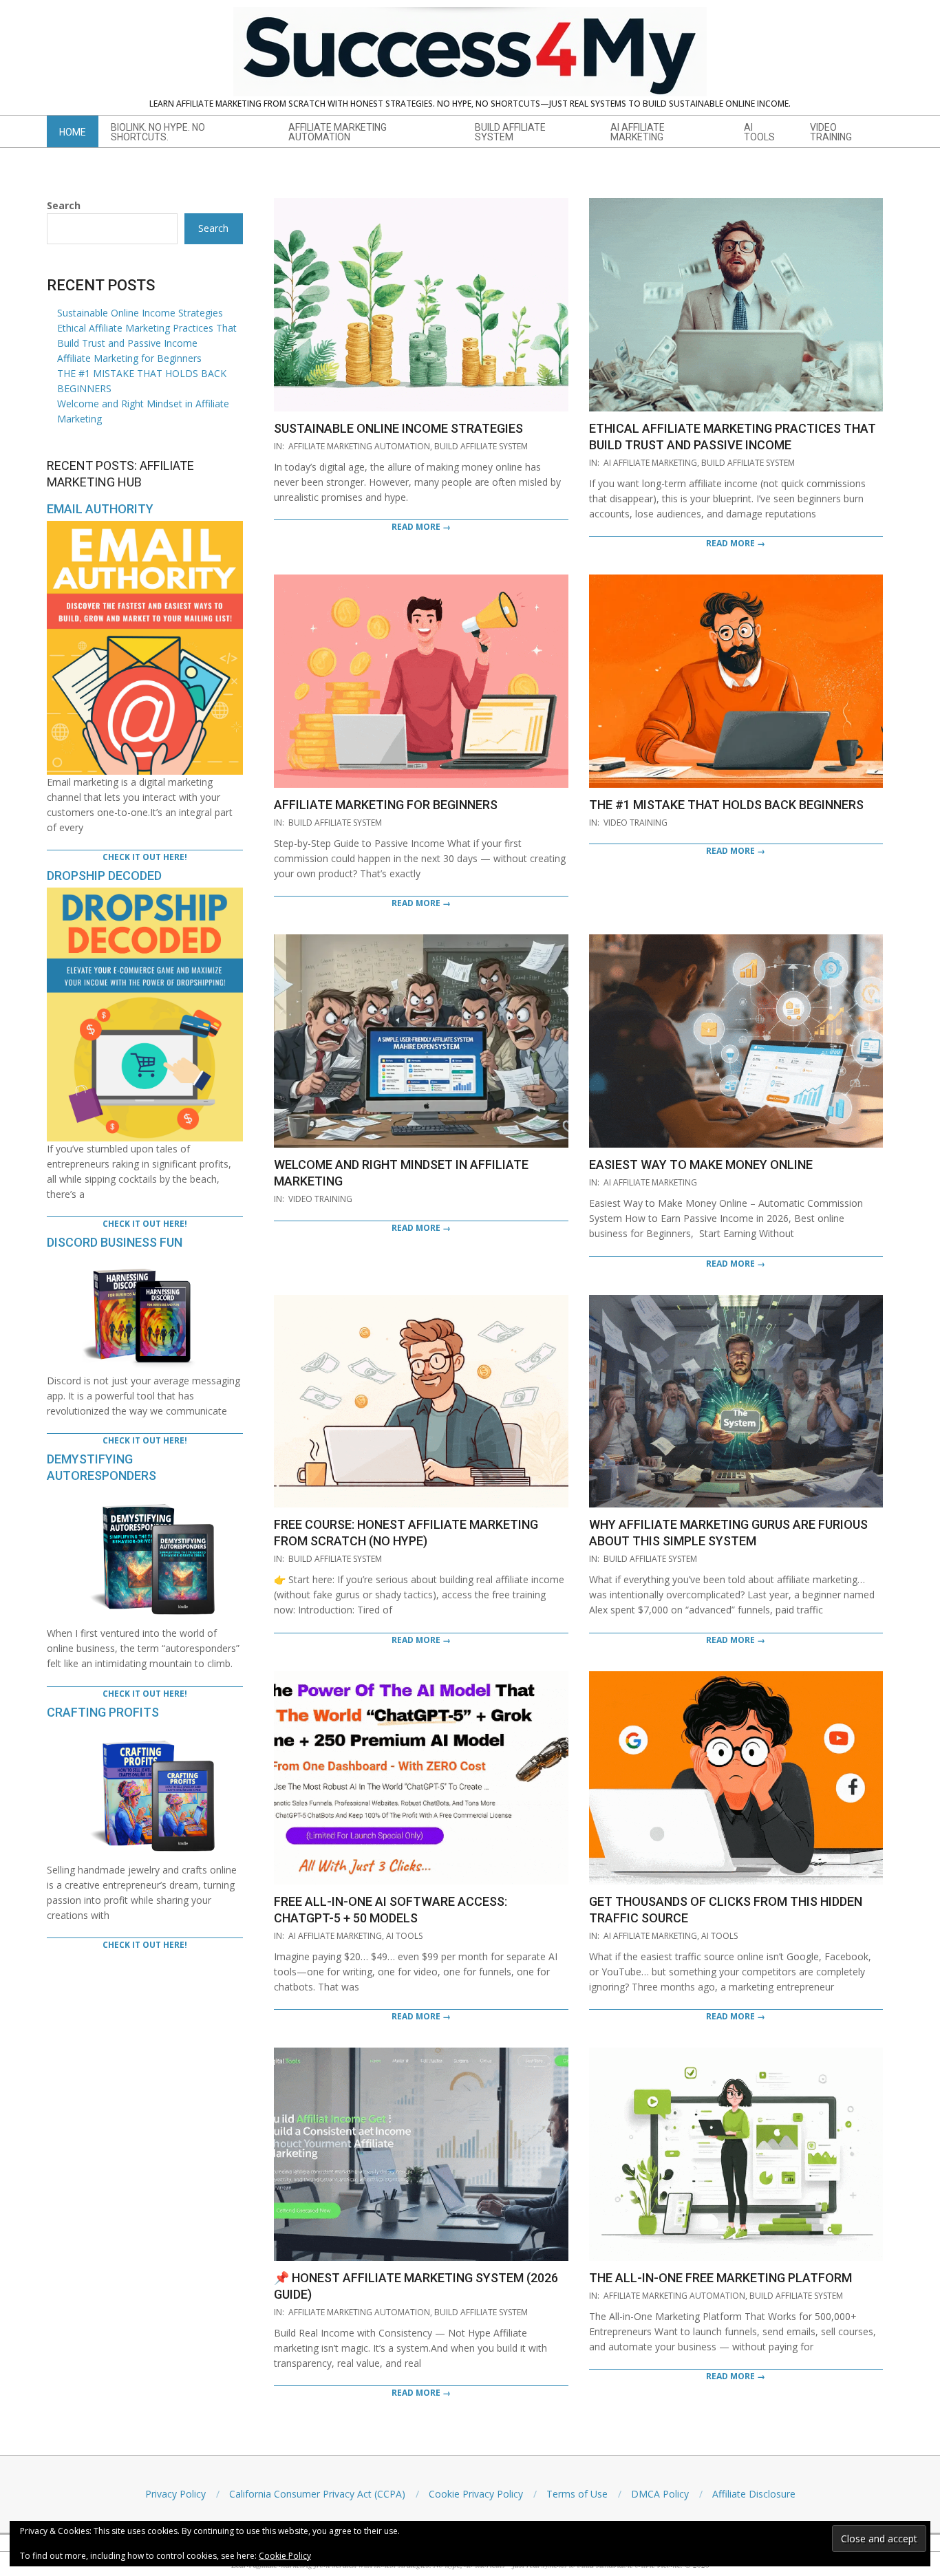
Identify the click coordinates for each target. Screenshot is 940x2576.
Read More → (421, 527)
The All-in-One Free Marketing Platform (720, 2278)
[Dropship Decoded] (145, 895)
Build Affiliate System (481, 446)
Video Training (635, 823)
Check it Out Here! (145, 857)
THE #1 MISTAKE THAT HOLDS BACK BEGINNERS (726, 805)
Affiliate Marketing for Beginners (386, 805)
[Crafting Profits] (145, 1731)
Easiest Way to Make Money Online (701, 1164)
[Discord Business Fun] (145, 1262)
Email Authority (100, 509)
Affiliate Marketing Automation (359, 446)
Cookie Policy (285, 2556)
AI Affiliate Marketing (650, 463)
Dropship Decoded (104, 876)
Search (64, 205)
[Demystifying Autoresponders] (145, 1495)
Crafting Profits (103, 1712)
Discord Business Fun (115, 1242)
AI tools (404, 1936)
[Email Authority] (145, 528)
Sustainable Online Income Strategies (398, 428)
